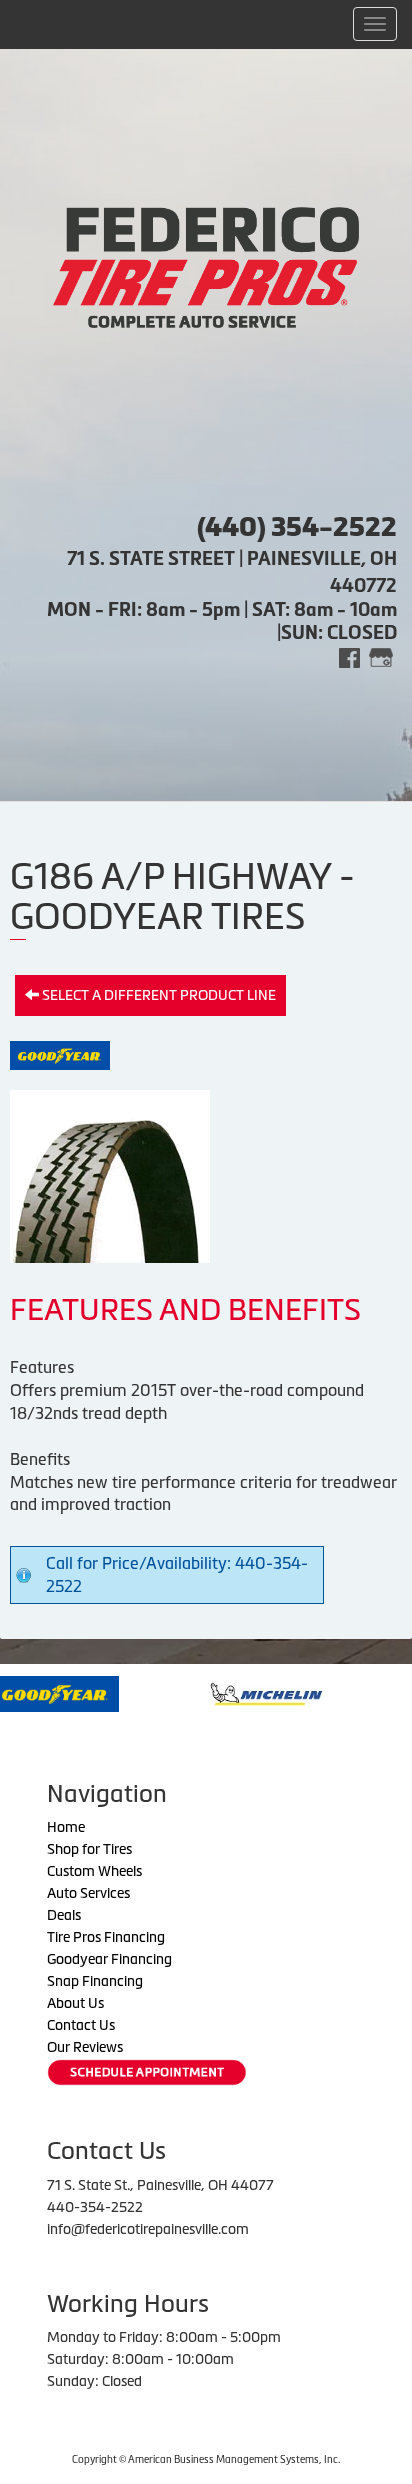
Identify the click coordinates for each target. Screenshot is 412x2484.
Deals (64, 1915)
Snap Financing (95, 1981)
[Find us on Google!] (381, 656)
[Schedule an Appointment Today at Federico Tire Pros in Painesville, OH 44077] (147, 2072)
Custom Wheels (94, 1871)
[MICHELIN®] (218, 1692)
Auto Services (88, 1893)
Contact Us (81, 2025)
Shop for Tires (89, 1849)
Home (66, 1827)
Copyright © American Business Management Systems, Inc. (206, 2459)
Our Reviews (85, 2047)
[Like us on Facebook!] (349, 656)
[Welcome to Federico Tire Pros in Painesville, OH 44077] (206, 265)
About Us (75, 2003)
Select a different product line (157, 995)
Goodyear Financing (109, 1959)
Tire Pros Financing (106, 1937)
